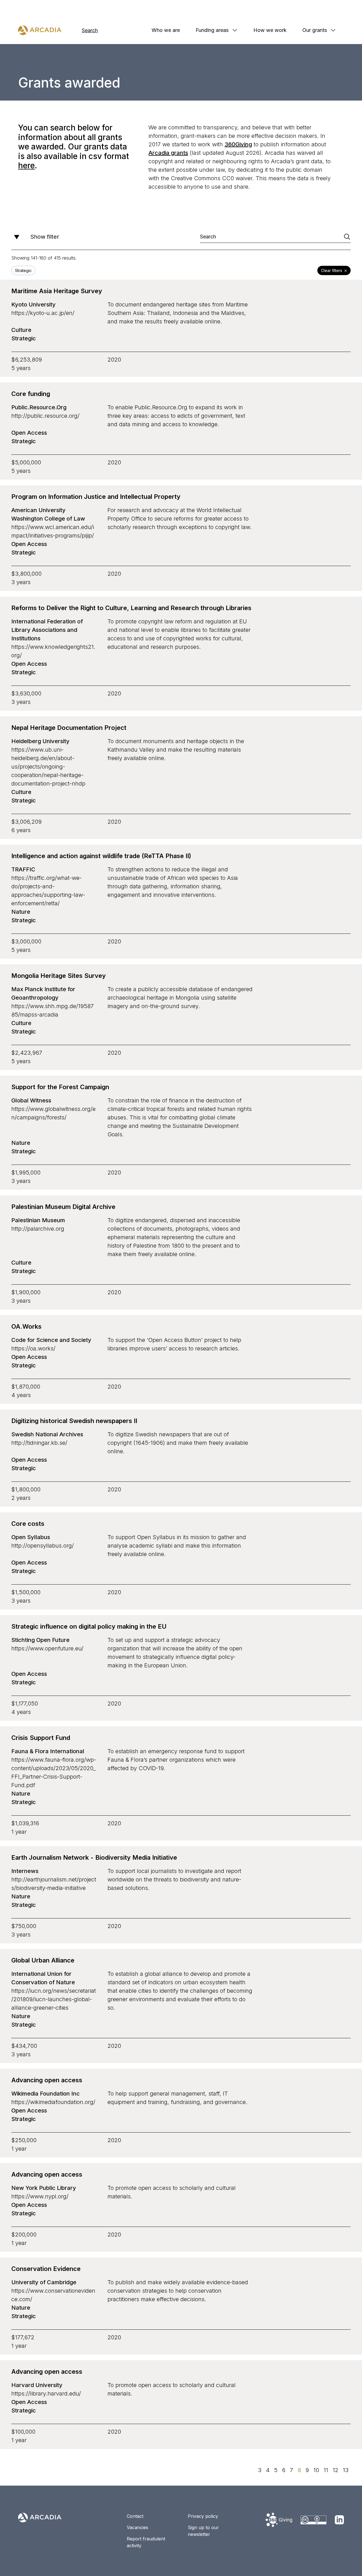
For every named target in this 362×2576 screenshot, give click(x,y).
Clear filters (332, 270)
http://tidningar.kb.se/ (39, 1443)
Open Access (29, 433)
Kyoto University (34, 304)
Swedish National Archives (47, 1434)
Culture (21, 330)
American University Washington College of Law (48, 514)
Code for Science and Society (51, 1340)
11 (326, 2470)
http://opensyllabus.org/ (43, 1546)
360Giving (238, 144)
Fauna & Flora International (48, 1751)
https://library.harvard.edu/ (46, 2394)
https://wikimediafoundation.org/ (53, 2102)
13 (346, 2470)
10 (316, 2470)
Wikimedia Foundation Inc (46, 2094)
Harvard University (37, 2385)
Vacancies (137, 2527)
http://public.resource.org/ (45, 416)
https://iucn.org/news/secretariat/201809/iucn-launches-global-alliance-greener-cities (54, 1999)
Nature (21, 912)
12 (335, 2470)
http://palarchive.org (38, 1229)
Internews (25, 1871)
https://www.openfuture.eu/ (47, 1648)
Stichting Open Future (40, 1640)
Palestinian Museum (38, 1220)
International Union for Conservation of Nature (43, 1978)
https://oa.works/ (33, 1348)
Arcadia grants (168, 153)
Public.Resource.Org (39, 407)
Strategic (24, 338)
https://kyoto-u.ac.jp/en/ (43, 313)
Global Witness (31, 1100)
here (26, 166)
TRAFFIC (23, 869)
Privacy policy (203, 2516)
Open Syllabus (31, 1537)
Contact (135, 2516)
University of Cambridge (44, 2282)
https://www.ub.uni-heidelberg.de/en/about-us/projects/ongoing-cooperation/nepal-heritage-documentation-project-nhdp (48, 767)
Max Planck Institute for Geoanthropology (43, 993)
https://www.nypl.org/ (40, 2196)
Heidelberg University (40, 741)
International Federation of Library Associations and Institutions (47, 630)
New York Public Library (44, 2188)
